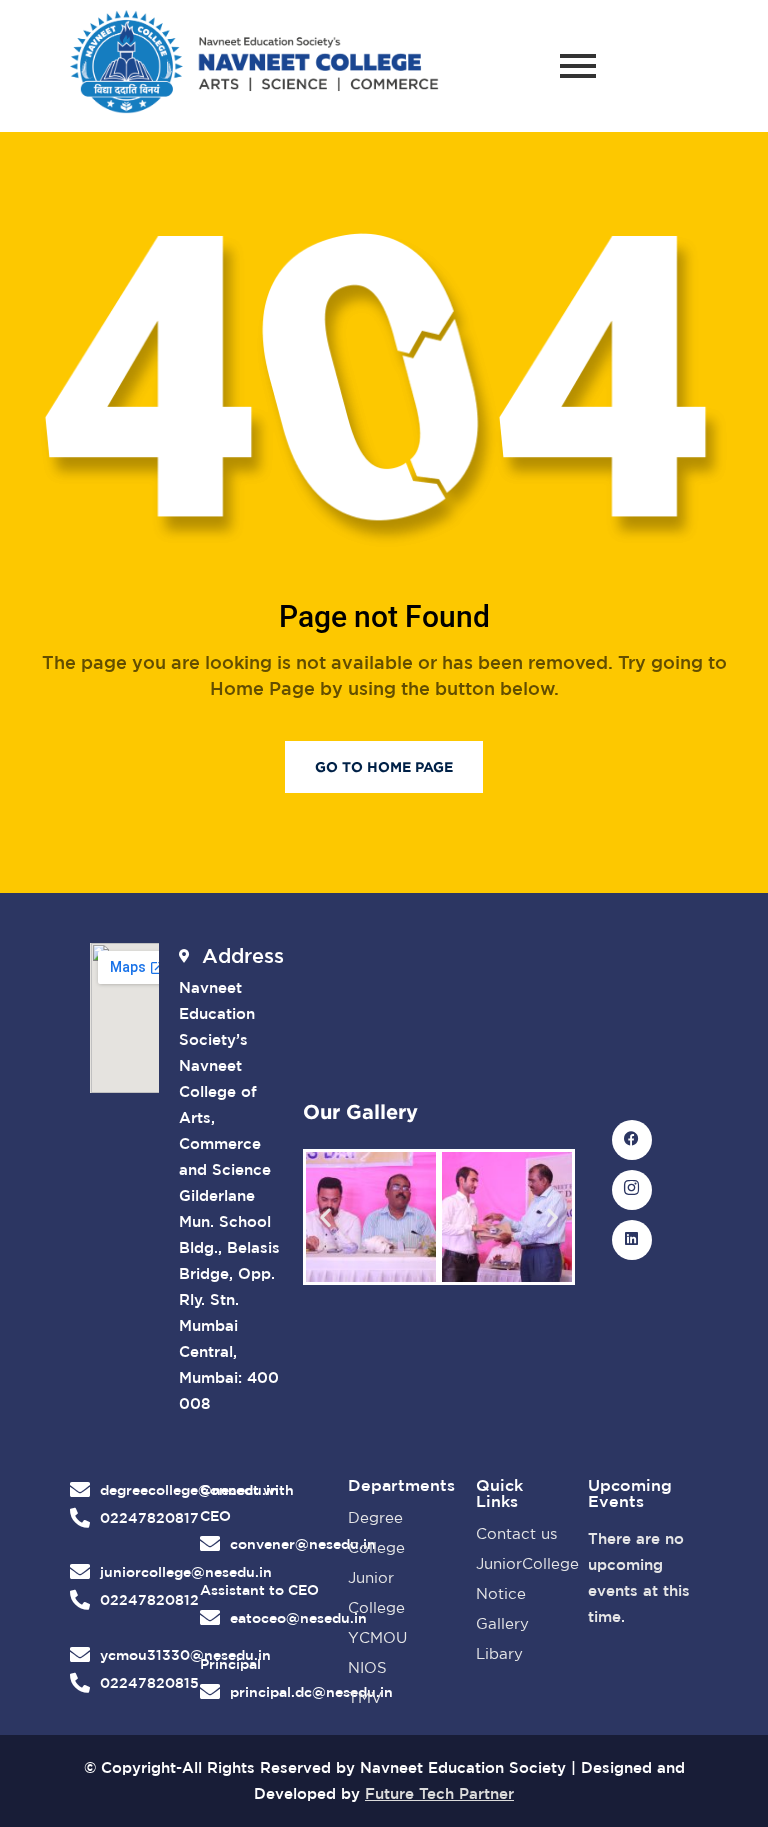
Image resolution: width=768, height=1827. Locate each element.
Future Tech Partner (439, 1793)
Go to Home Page (384, 766)
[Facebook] (632, 1140)
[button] (325, 1217)
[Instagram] (632, 1190)
